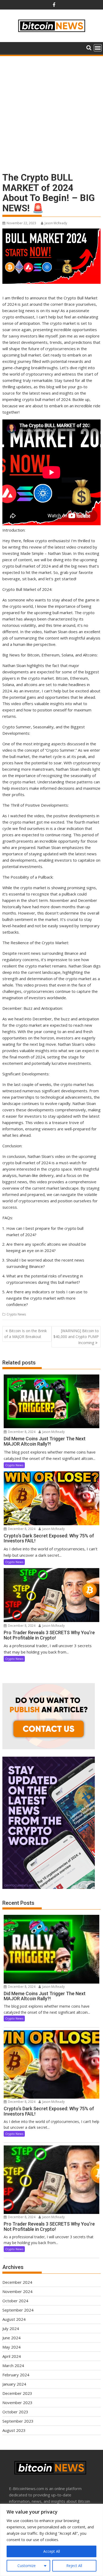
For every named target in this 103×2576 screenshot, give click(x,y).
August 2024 (14, 2319)
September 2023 (18, 2421)
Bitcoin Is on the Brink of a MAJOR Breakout (25, 1334)
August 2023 (14, 2430)
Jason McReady (56, 223)
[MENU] (98, 48)
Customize (27, 2566)
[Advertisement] (51, 111)
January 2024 (14, 2384)
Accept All (52, 2551)
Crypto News (16, 1314)
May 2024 (11, 2347)
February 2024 (16, 2375)
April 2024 (12, 2356)
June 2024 (11, 2338)
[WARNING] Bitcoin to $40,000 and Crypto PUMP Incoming (76, 1337)
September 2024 (18, 2310)
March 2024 (13, 2365)
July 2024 (11, 2328)
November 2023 (17, 2403)
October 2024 (15, 2301)
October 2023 (15, 2412)
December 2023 (17, 2393)
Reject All (74, 2566)
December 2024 (17, 2282)
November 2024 (17, 2291)
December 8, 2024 (21, 1432)
